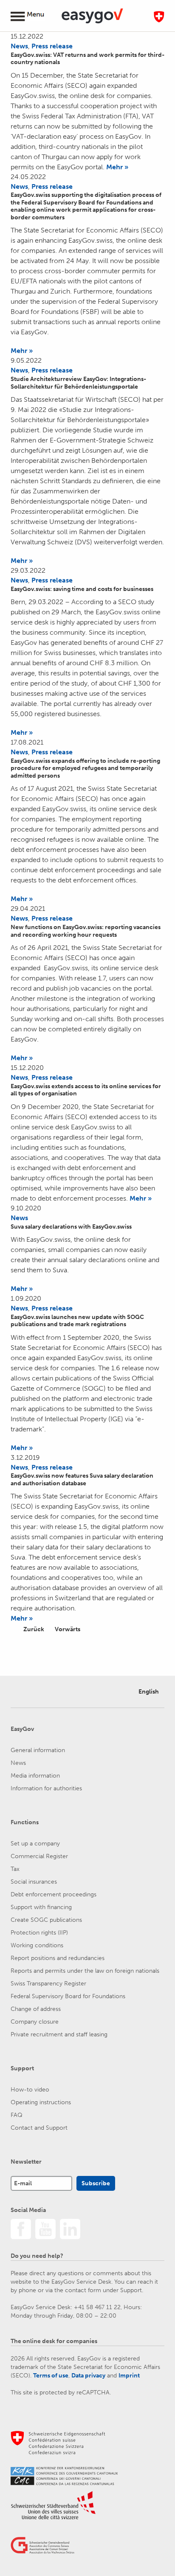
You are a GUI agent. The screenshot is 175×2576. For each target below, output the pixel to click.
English (149, 1692)
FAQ (17, 2115)
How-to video (30, 2090)
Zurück (34, 1629)
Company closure (35, 2022)
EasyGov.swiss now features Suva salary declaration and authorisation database (82, 1480)
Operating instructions (41, 2102)
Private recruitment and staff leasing (59, 2034)
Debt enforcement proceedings (54, 1894)
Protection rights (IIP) (39, 1933)
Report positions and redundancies (58, 1958)
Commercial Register (39, 1856)
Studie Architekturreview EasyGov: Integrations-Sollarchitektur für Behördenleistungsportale (78, 383)
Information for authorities (46, 1788)
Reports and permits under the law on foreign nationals (85, 1971)
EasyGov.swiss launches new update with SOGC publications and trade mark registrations (77, 1321)
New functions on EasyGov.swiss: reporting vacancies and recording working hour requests (86, 931)
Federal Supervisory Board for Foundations (68, 1996)
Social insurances (34, 1882)
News (19, 46)
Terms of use (51, 2376)
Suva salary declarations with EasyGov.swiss (71, 1227)
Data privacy (88, 2376)
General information (38, 1750)
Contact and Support (39, 2128)
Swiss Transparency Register (48, 1984)
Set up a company (35, 1844)
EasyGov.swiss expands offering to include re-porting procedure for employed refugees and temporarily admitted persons (85, 768)
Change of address (36, 2009)
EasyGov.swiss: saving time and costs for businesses (82, 589)
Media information (35, 1776)
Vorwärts (68, 1629)
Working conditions (37, 1945)
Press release (52, 46)
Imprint (129, 2376)
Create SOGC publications (46, 1920)
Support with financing (41, 1907)
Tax (15, 1869)
